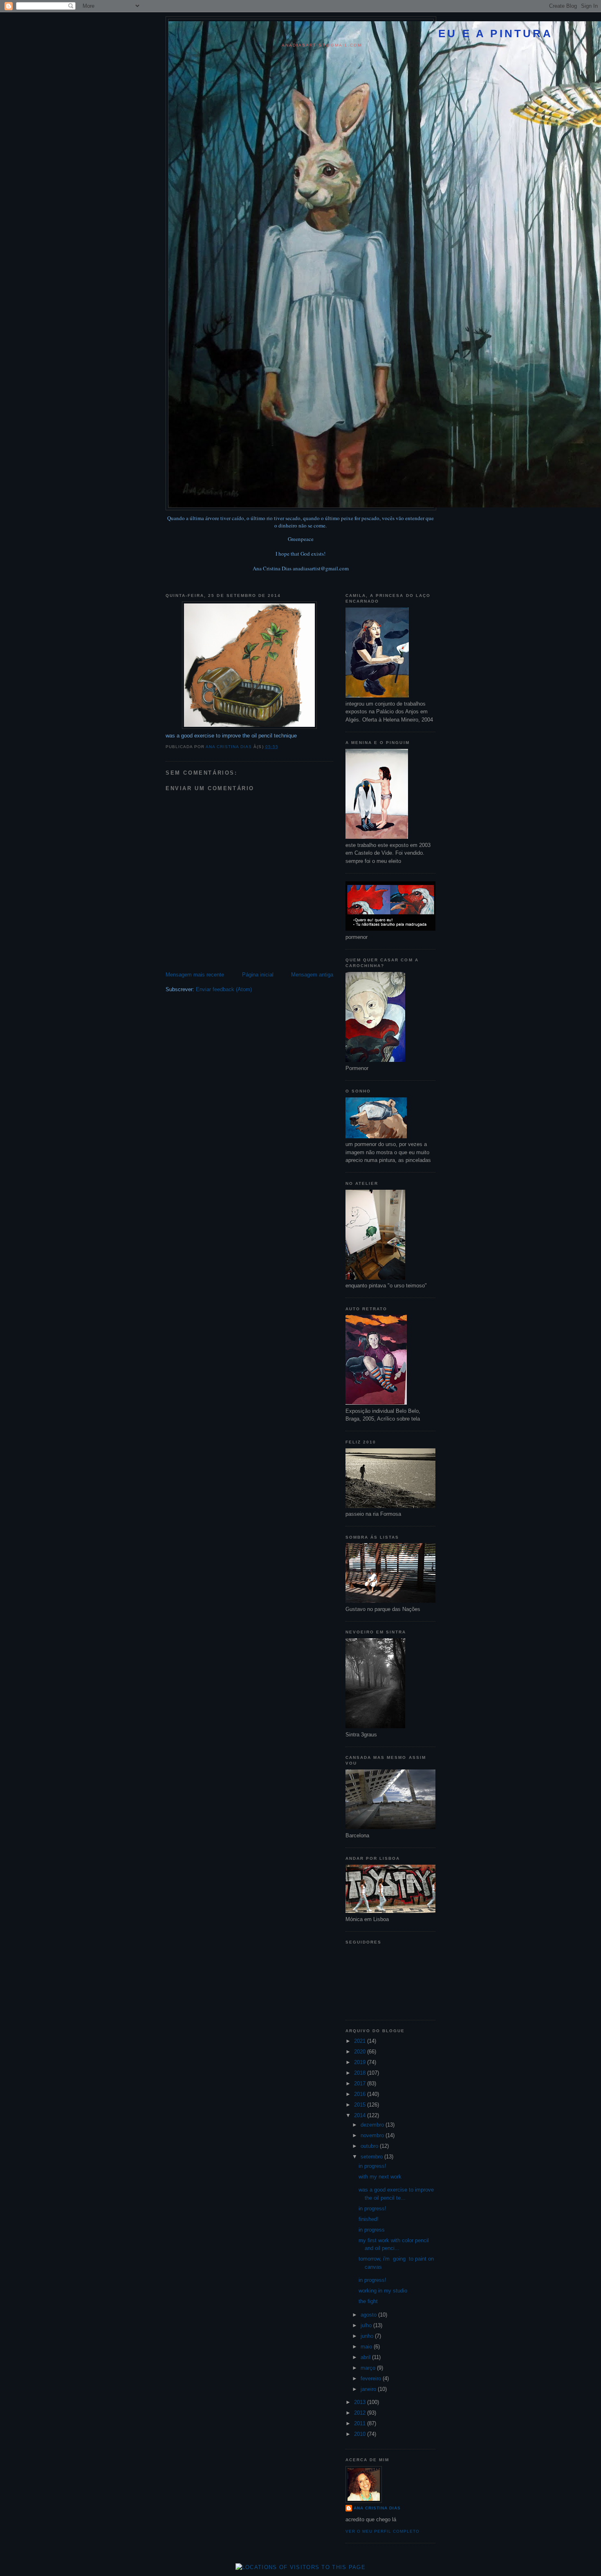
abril (366, 2357)
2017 (361, 2083)
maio (367, 2347)
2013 (361, 2402)
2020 (361, 2052)
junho (368, 2336)
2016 (361, 2094)
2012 (361, 2413)
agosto (369, 2315)
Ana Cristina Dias (377, 2508)
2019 (361, 2062)
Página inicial (258, 975)
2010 (361, 2434)
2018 (361, 2073)
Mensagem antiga (312, 975)
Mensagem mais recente (195, 975)
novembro (373, 2135)
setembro (372, 2157)
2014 (361, 2115)
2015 (361, 2105)
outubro (370, 2146)
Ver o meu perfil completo (382, 2531)
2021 (361, 2041)
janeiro (369, 2389)
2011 (361, 2423)
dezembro (373, 2125)
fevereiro (372, 2378)
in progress (372, 2230)
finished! (369, 2219)
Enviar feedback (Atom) (224, 989)
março (369, 2368)
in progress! (372, 2166)
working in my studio (383, 2291)
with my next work (380, 2177)
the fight (368, 2301)
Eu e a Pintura (496, 34)
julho (367, 2325)
